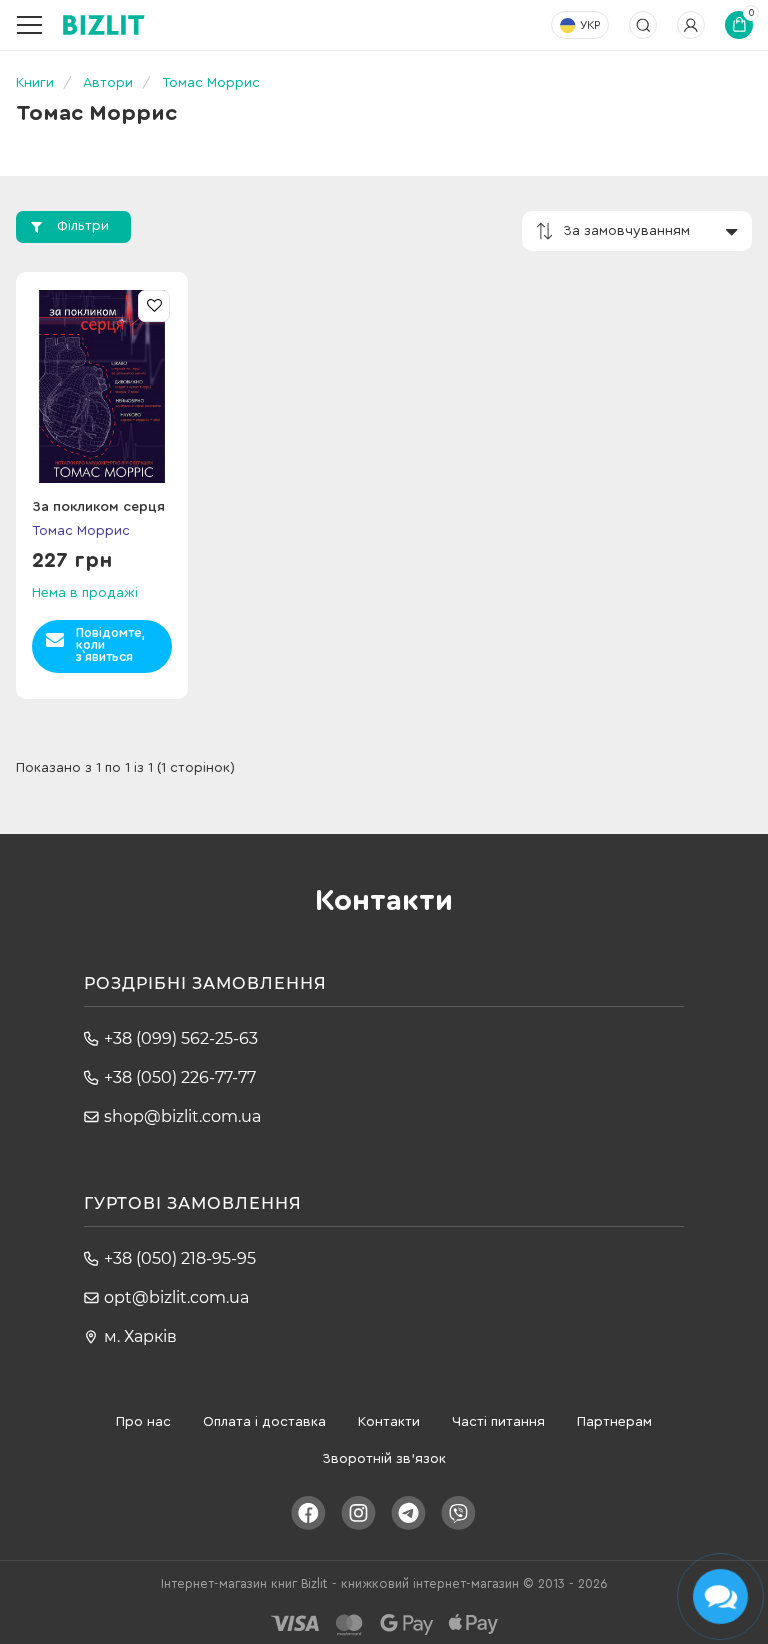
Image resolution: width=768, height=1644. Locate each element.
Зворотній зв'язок (384, 1459)
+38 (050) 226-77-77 (180, 1077)
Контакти (389, 1422)
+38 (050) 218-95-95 (180, 1258)
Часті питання (498, 1422)
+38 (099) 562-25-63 (181, 1038)
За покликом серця (98, 507)
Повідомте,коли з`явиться (110, 644)
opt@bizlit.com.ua (176, 1297)
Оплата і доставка (264, 1422)
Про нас (143, 1422)
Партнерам (614, 1422)
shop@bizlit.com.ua (182, 1116)
